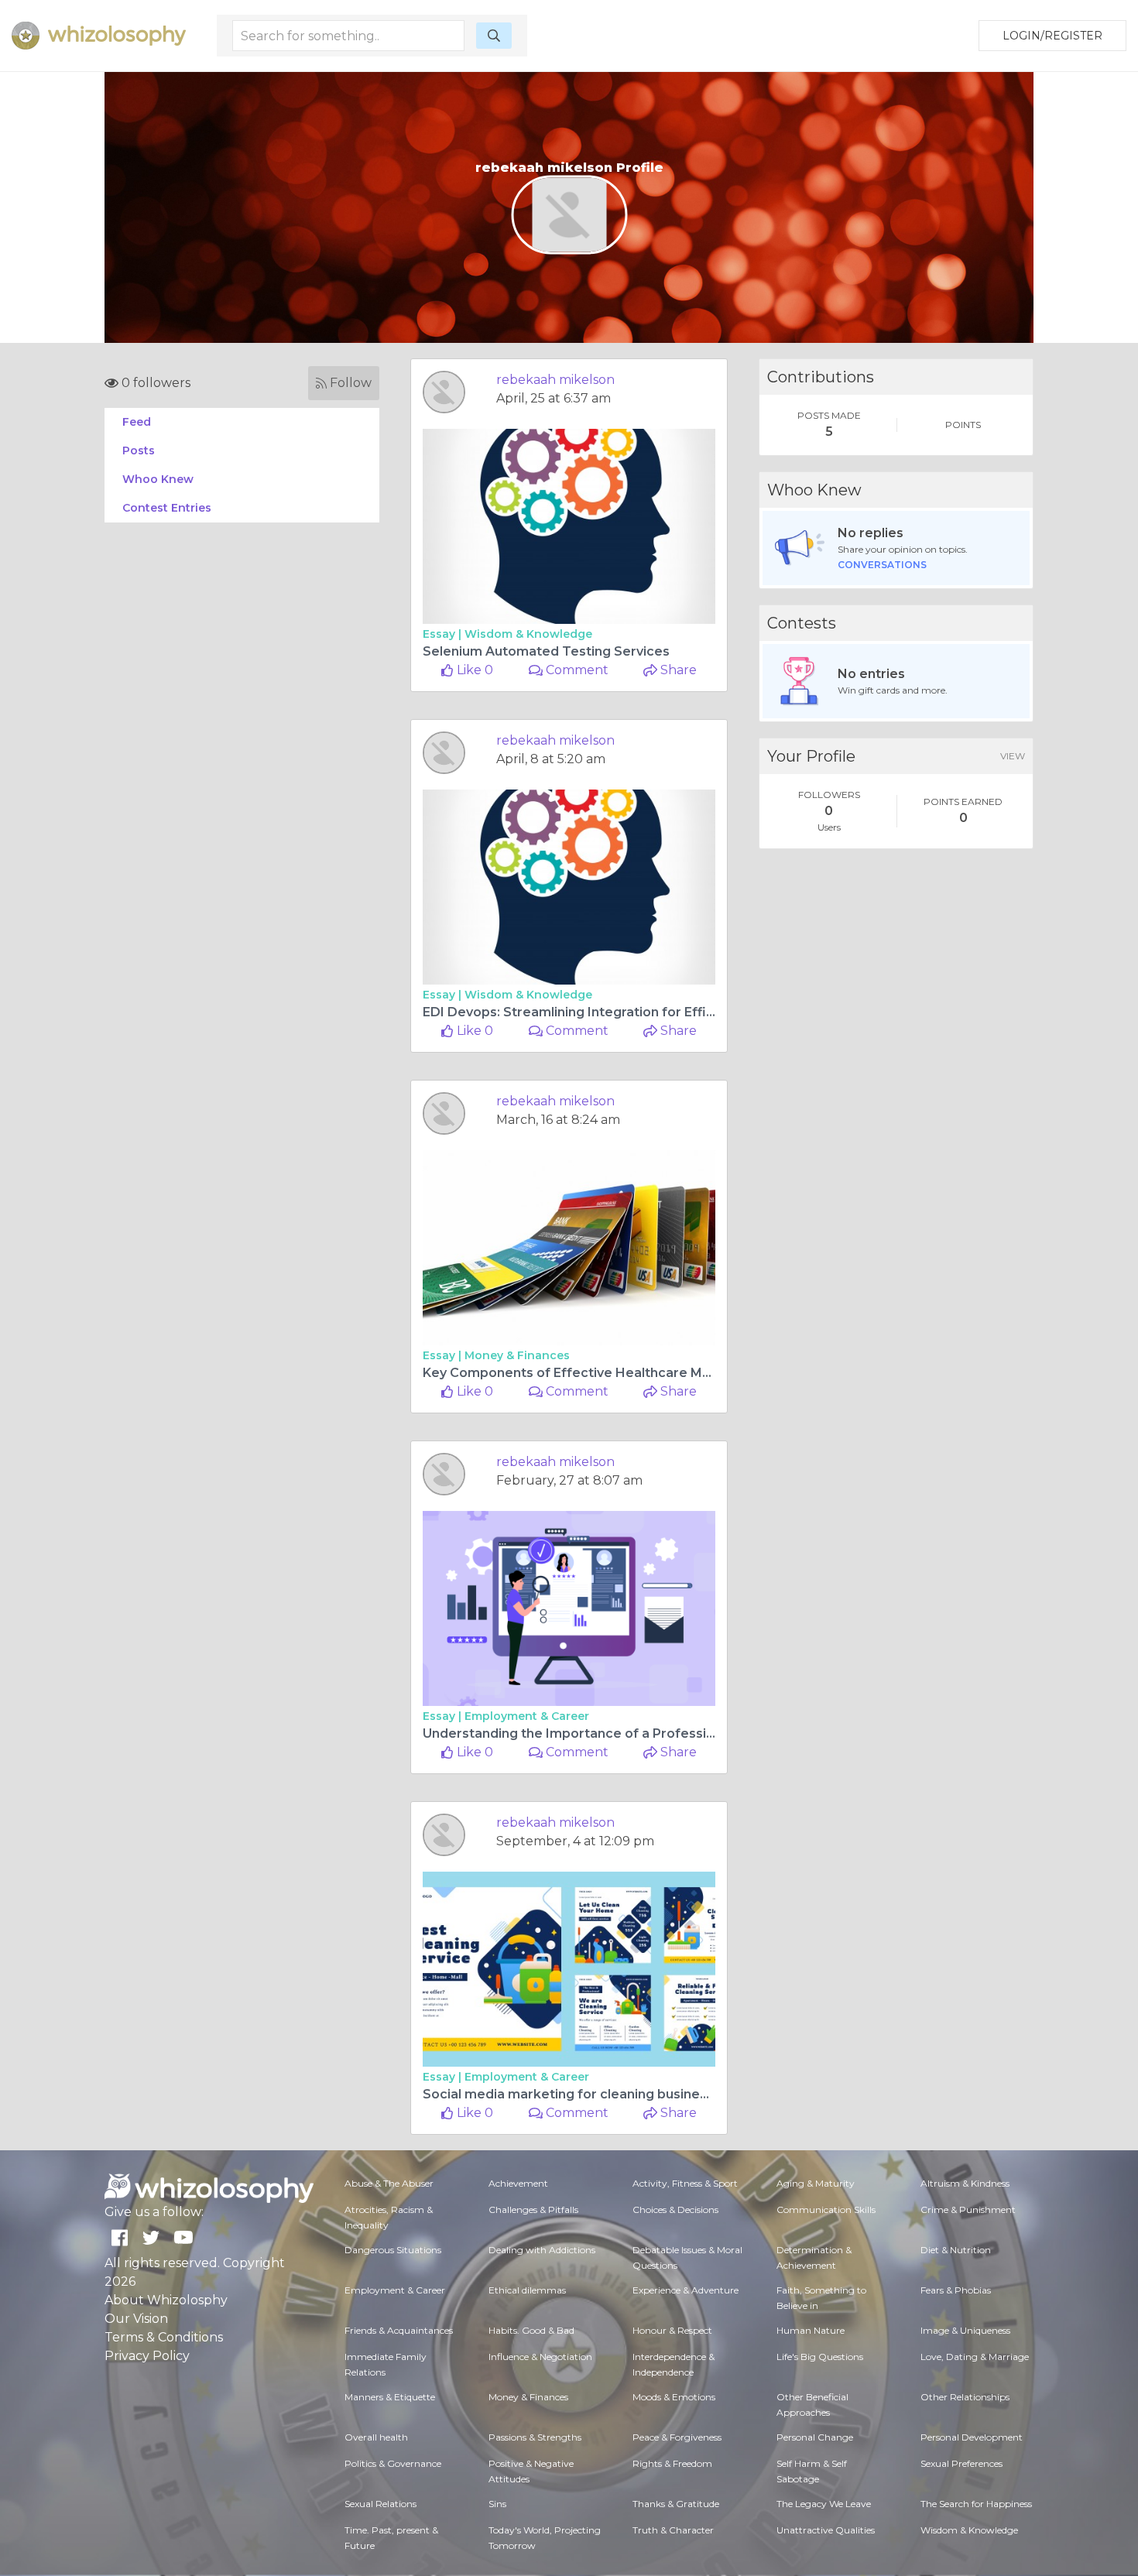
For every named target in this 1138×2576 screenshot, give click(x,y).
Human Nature (811, 2330)
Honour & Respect (672, 2330)
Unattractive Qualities (826, 2530)
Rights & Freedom (672, 2463)
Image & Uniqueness (965, 2330)
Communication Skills (826, 2209)
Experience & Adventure (686, 2290)
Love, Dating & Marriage (975, 2357)
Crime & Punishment (968, 2209)
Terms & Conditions (164, 2337)
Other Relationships (965, 2397)
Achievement (518, 2183)
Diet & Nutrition (956, 2250)
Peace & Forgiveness (677, 2437)
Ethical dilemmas (527, 2290)
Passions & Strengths (535, 2437)
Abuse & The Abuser (389, 2183)
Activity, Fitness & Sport (685, 2183)
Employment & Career (527, 1716)
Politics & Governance (393, 2463)
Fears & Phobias (956, 2290)
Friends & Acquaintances (399, 2330)
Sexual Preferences (961, 2463)
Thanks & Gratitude (676, 2504)
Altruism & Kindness (965, 2183)
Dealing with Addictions (542, 2250)
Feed (137, 422)
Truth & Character (673, 2530)
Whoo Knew (158, 479)
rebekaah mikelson (555, 380)
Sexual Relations (380, 2504)
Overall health (376, 2437)
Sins (497, 2504)
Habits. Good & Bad (531, 2330)
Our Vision (136, 2319)
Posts (139, 450)
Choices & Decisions (675, 2209)
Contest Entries (167, 508)
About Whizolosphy (166, 2300)
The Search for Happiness (976, 2504)
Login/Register (1052, 36)
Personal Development (972, 2437)
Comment (576, 670)
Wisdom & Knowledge (528, 634)
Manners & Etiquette (390, 2397)
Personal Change (815, 2437)
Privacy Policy (147, 2356)
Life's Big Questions (820, 2357)
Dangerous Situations (393, 2250)
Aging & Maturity (816, 2183)
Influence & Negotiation (540, 2357)
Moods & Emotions (674, 2397)
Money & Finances (517, 1355)
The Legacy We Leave (824, 2504)
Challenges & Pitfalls (533, 2209)
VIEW (1013, 756)
